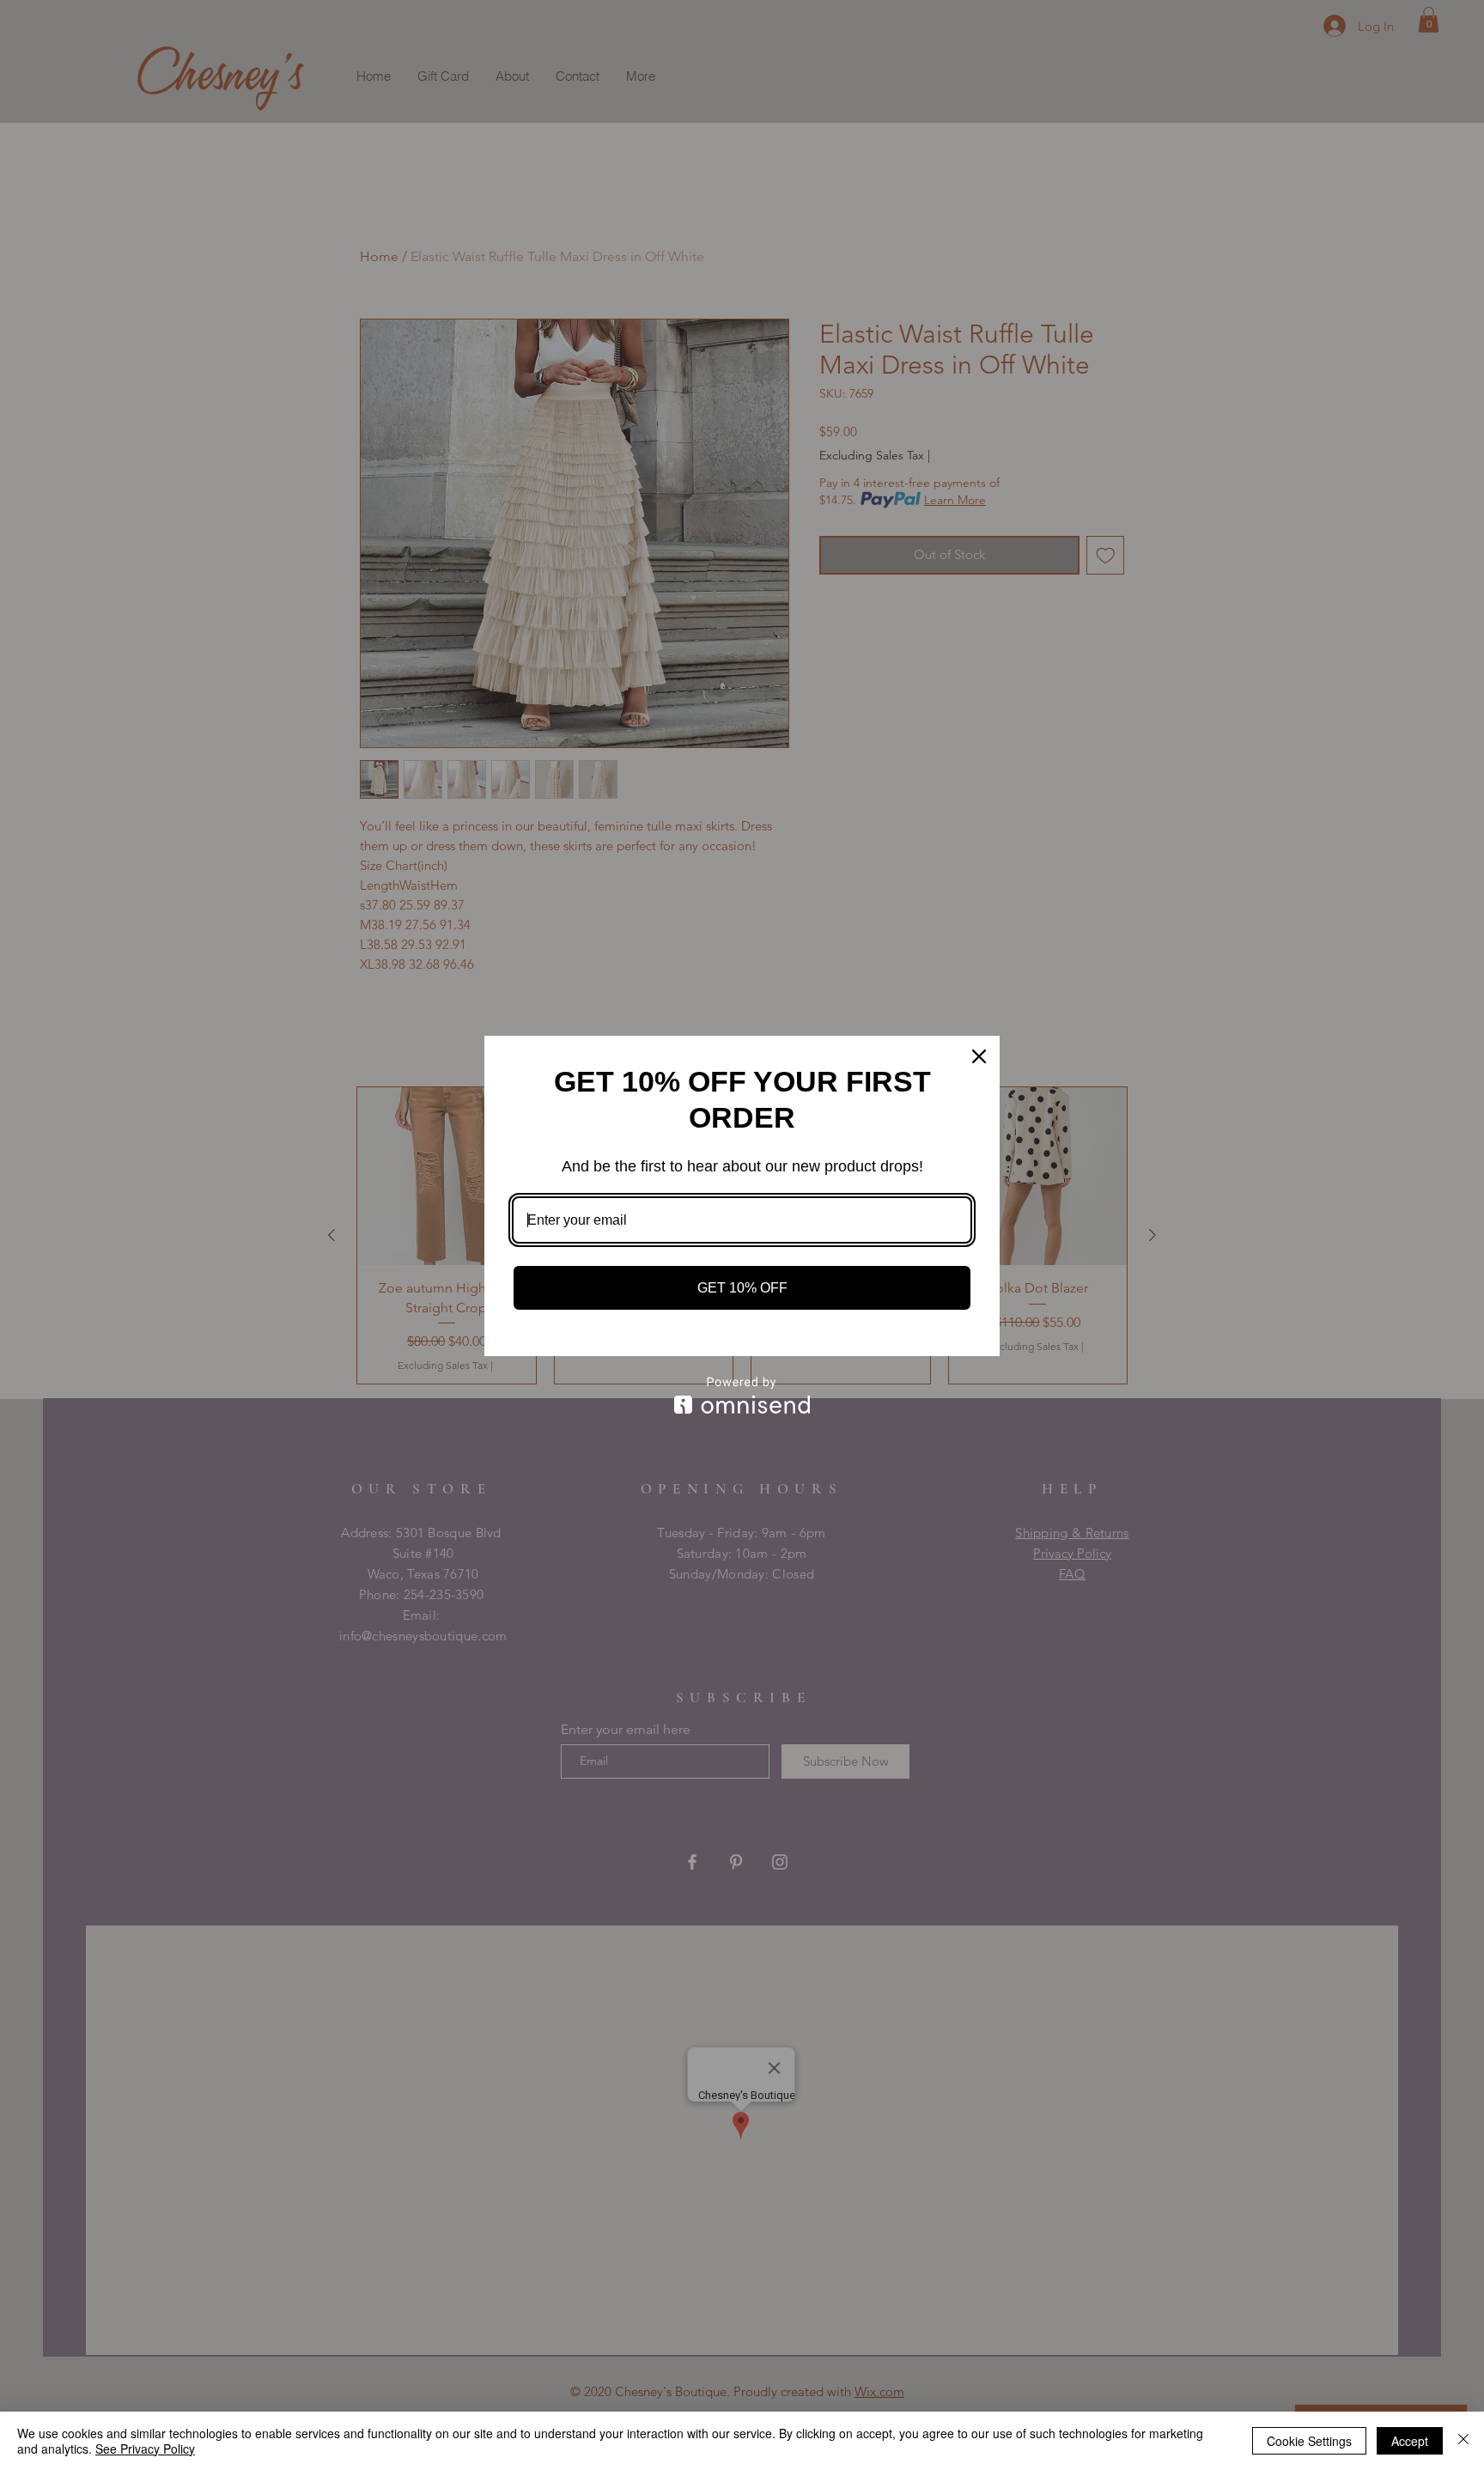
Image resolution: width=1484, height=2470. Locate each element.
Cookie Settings (1309, 2441)
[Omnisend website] (742, 1395)
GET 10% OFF (742, 1288)
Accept (1410, 2441)
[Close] (979, 1056)
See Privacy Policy (145, 2449)
